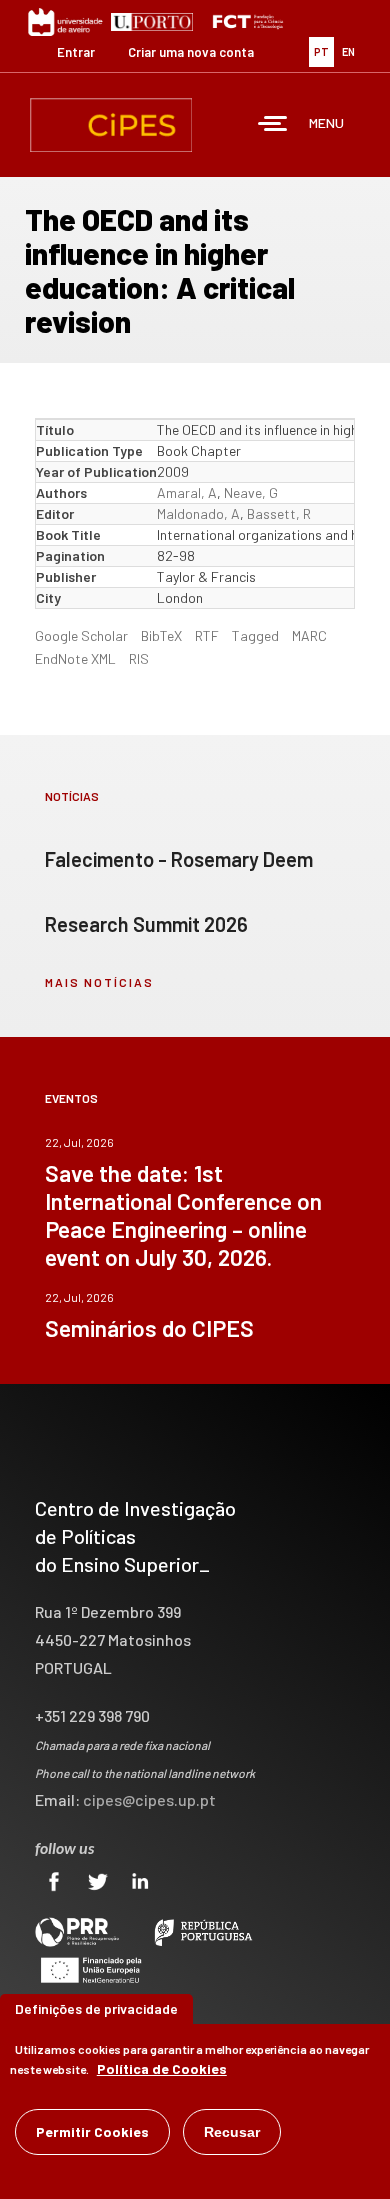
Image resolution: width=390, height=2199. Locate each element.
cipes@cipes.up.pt (149, 1799)
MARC (309, 635)
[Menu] (273, 125)
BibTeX (161, 635)
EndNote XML (75, 658)
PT (321, 51)
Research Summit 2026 (146, 924)
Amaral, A (187, 492)
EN (348, 51)
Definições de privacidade (96, 2008)
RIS (139, 658)
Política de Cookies (162, 2068)
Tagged (255, 635)
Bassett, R (279, 513)
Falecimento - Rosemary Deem (179, 859)
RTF (207, 635)
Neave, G (251, 492)
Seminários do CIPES (149, 1328)
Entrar (76, 52)
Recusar (232, 2132)
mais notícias (99, 982)
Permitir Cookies (92, 2131)
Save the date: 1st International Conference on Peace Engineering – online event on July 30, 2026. (183, 1215)
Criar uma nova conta (191, 52)
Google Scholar (81, 635)
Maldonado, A (198, 513)
